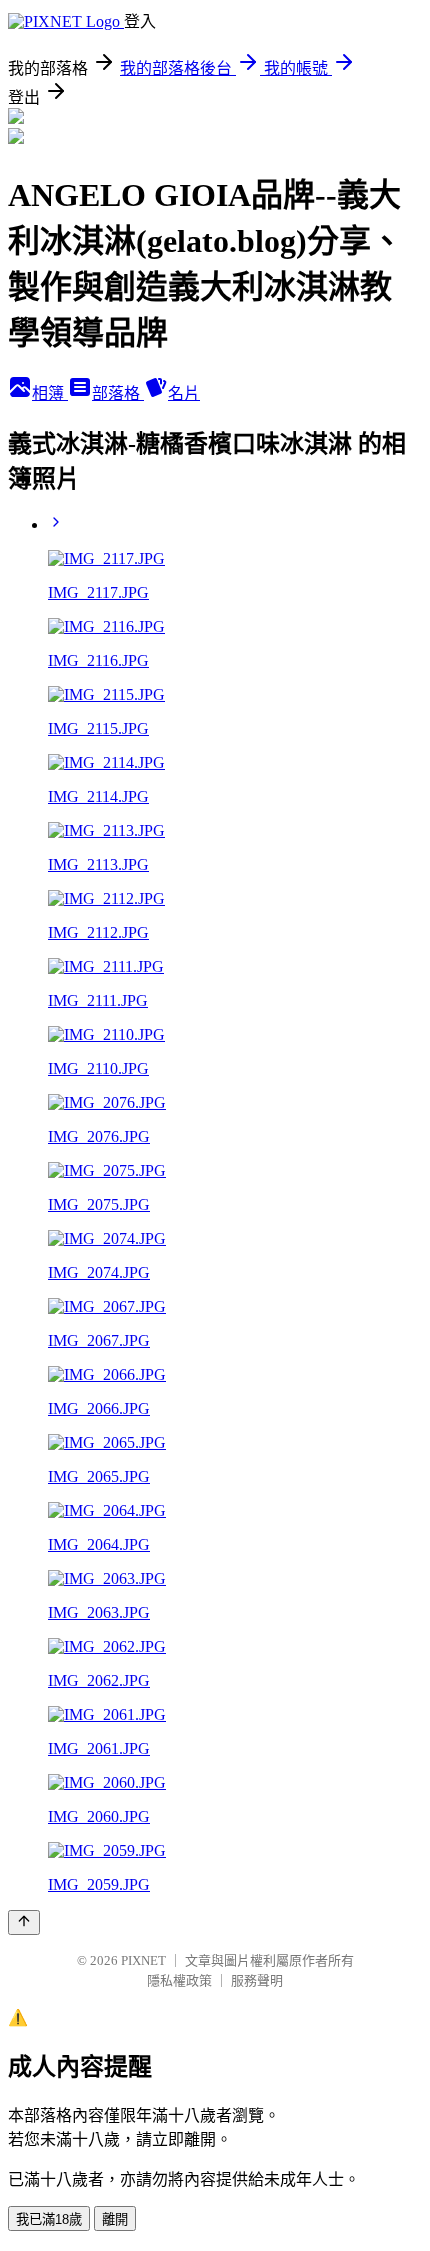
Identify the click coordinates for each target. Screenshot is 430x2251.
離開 (115, 2219)
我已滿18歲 (49, 2219)
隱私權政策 (179, 1980)
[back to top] (24, 1922)
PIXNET (143, 1960)
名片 (184, 393)
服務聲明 (257, 1980)
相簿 (50, 393)
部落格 (118, 393)
